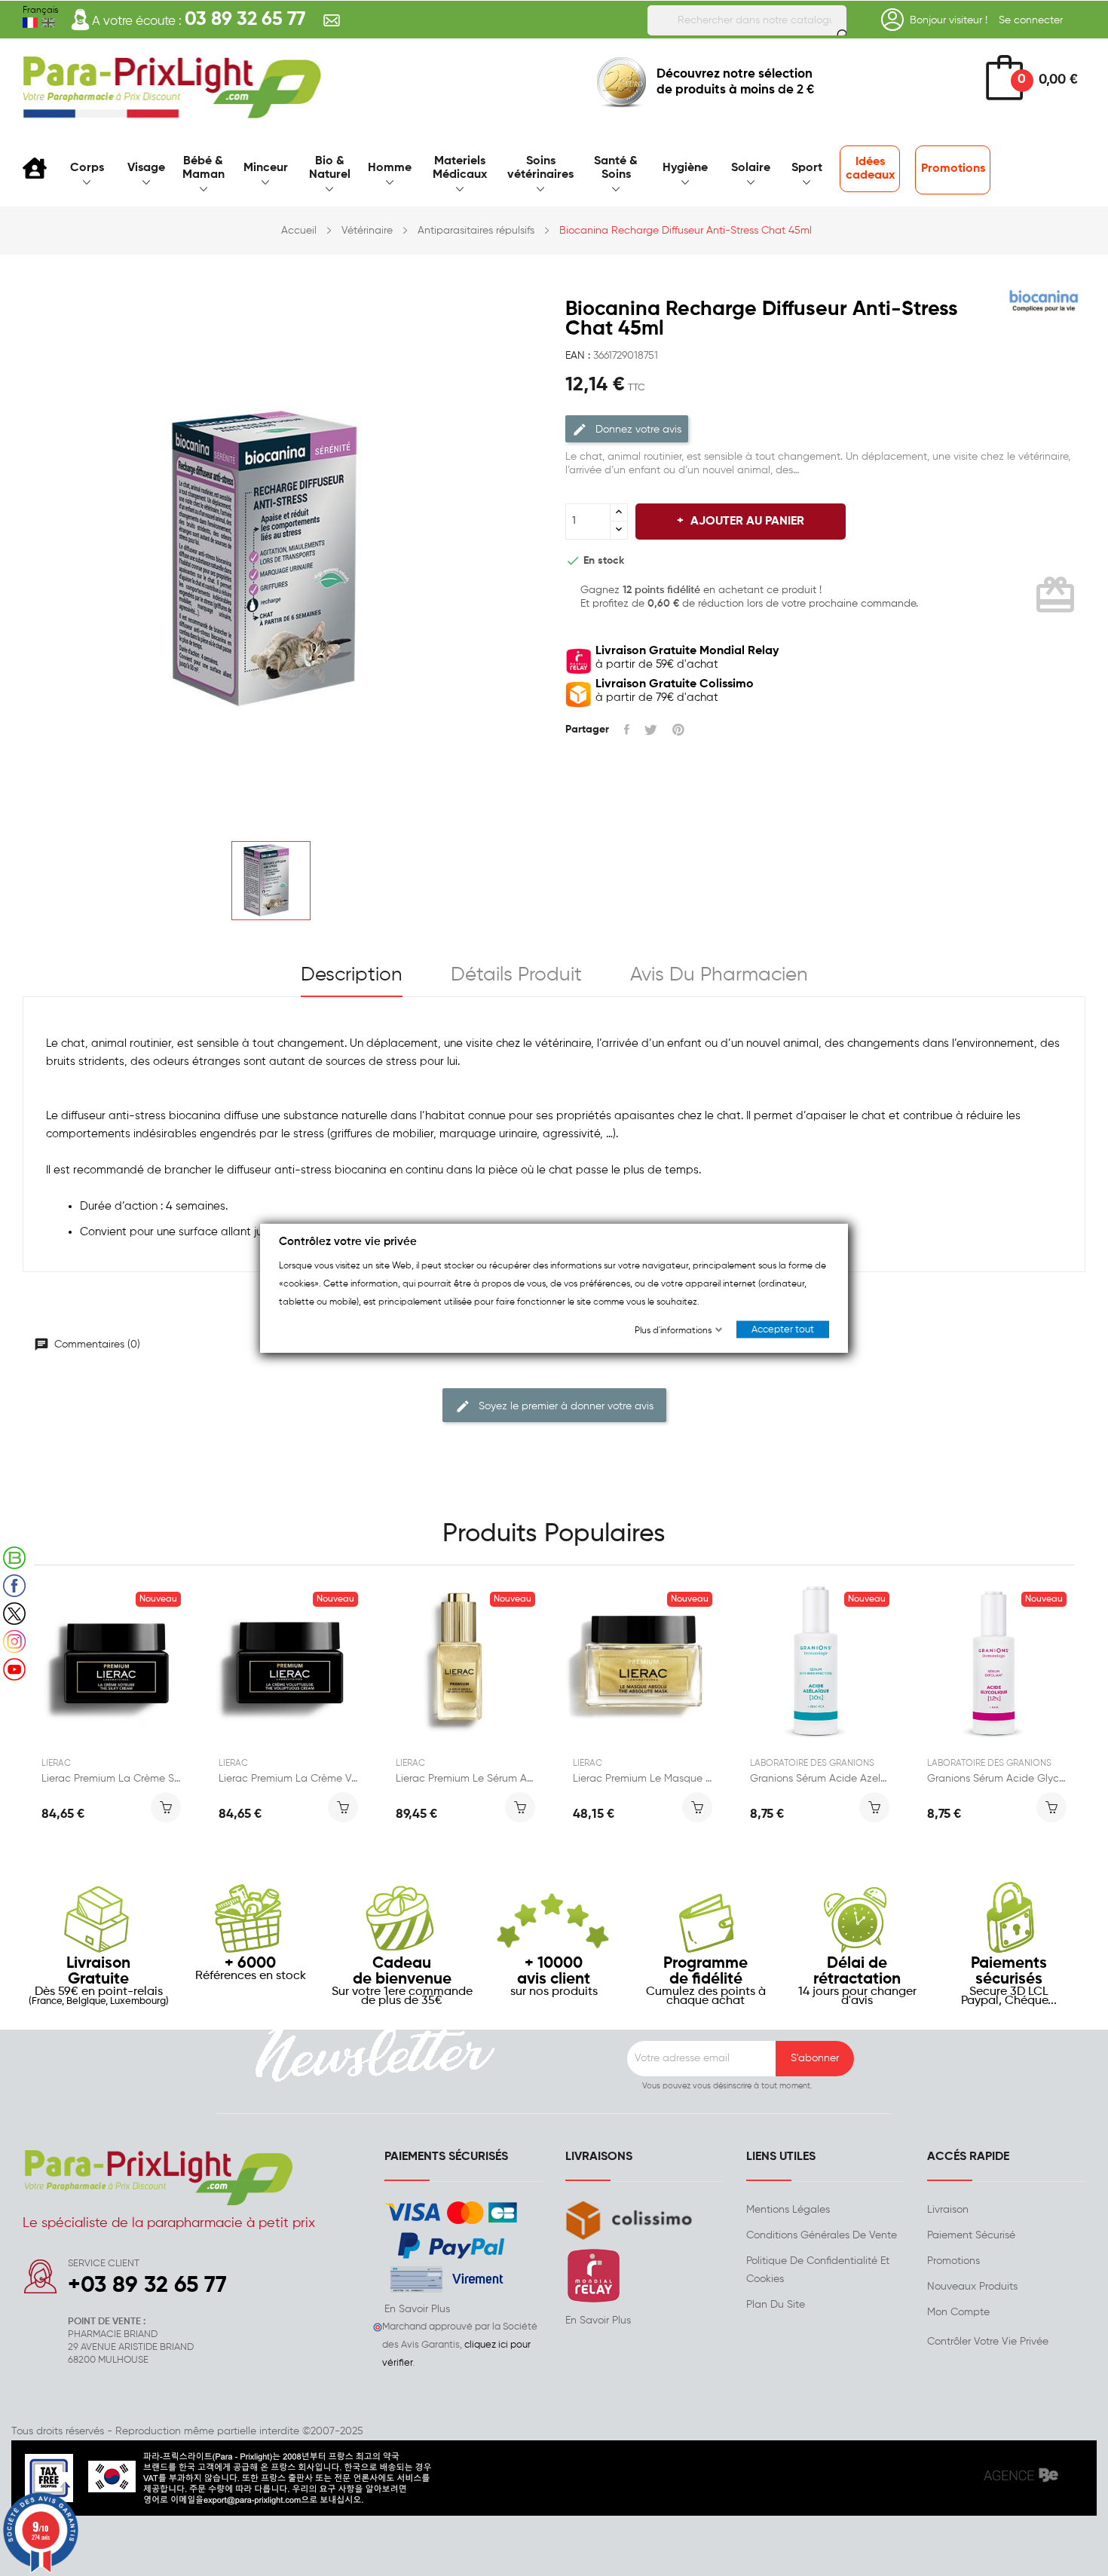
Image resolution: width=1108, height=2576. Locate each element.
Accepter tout (783, 1330)
